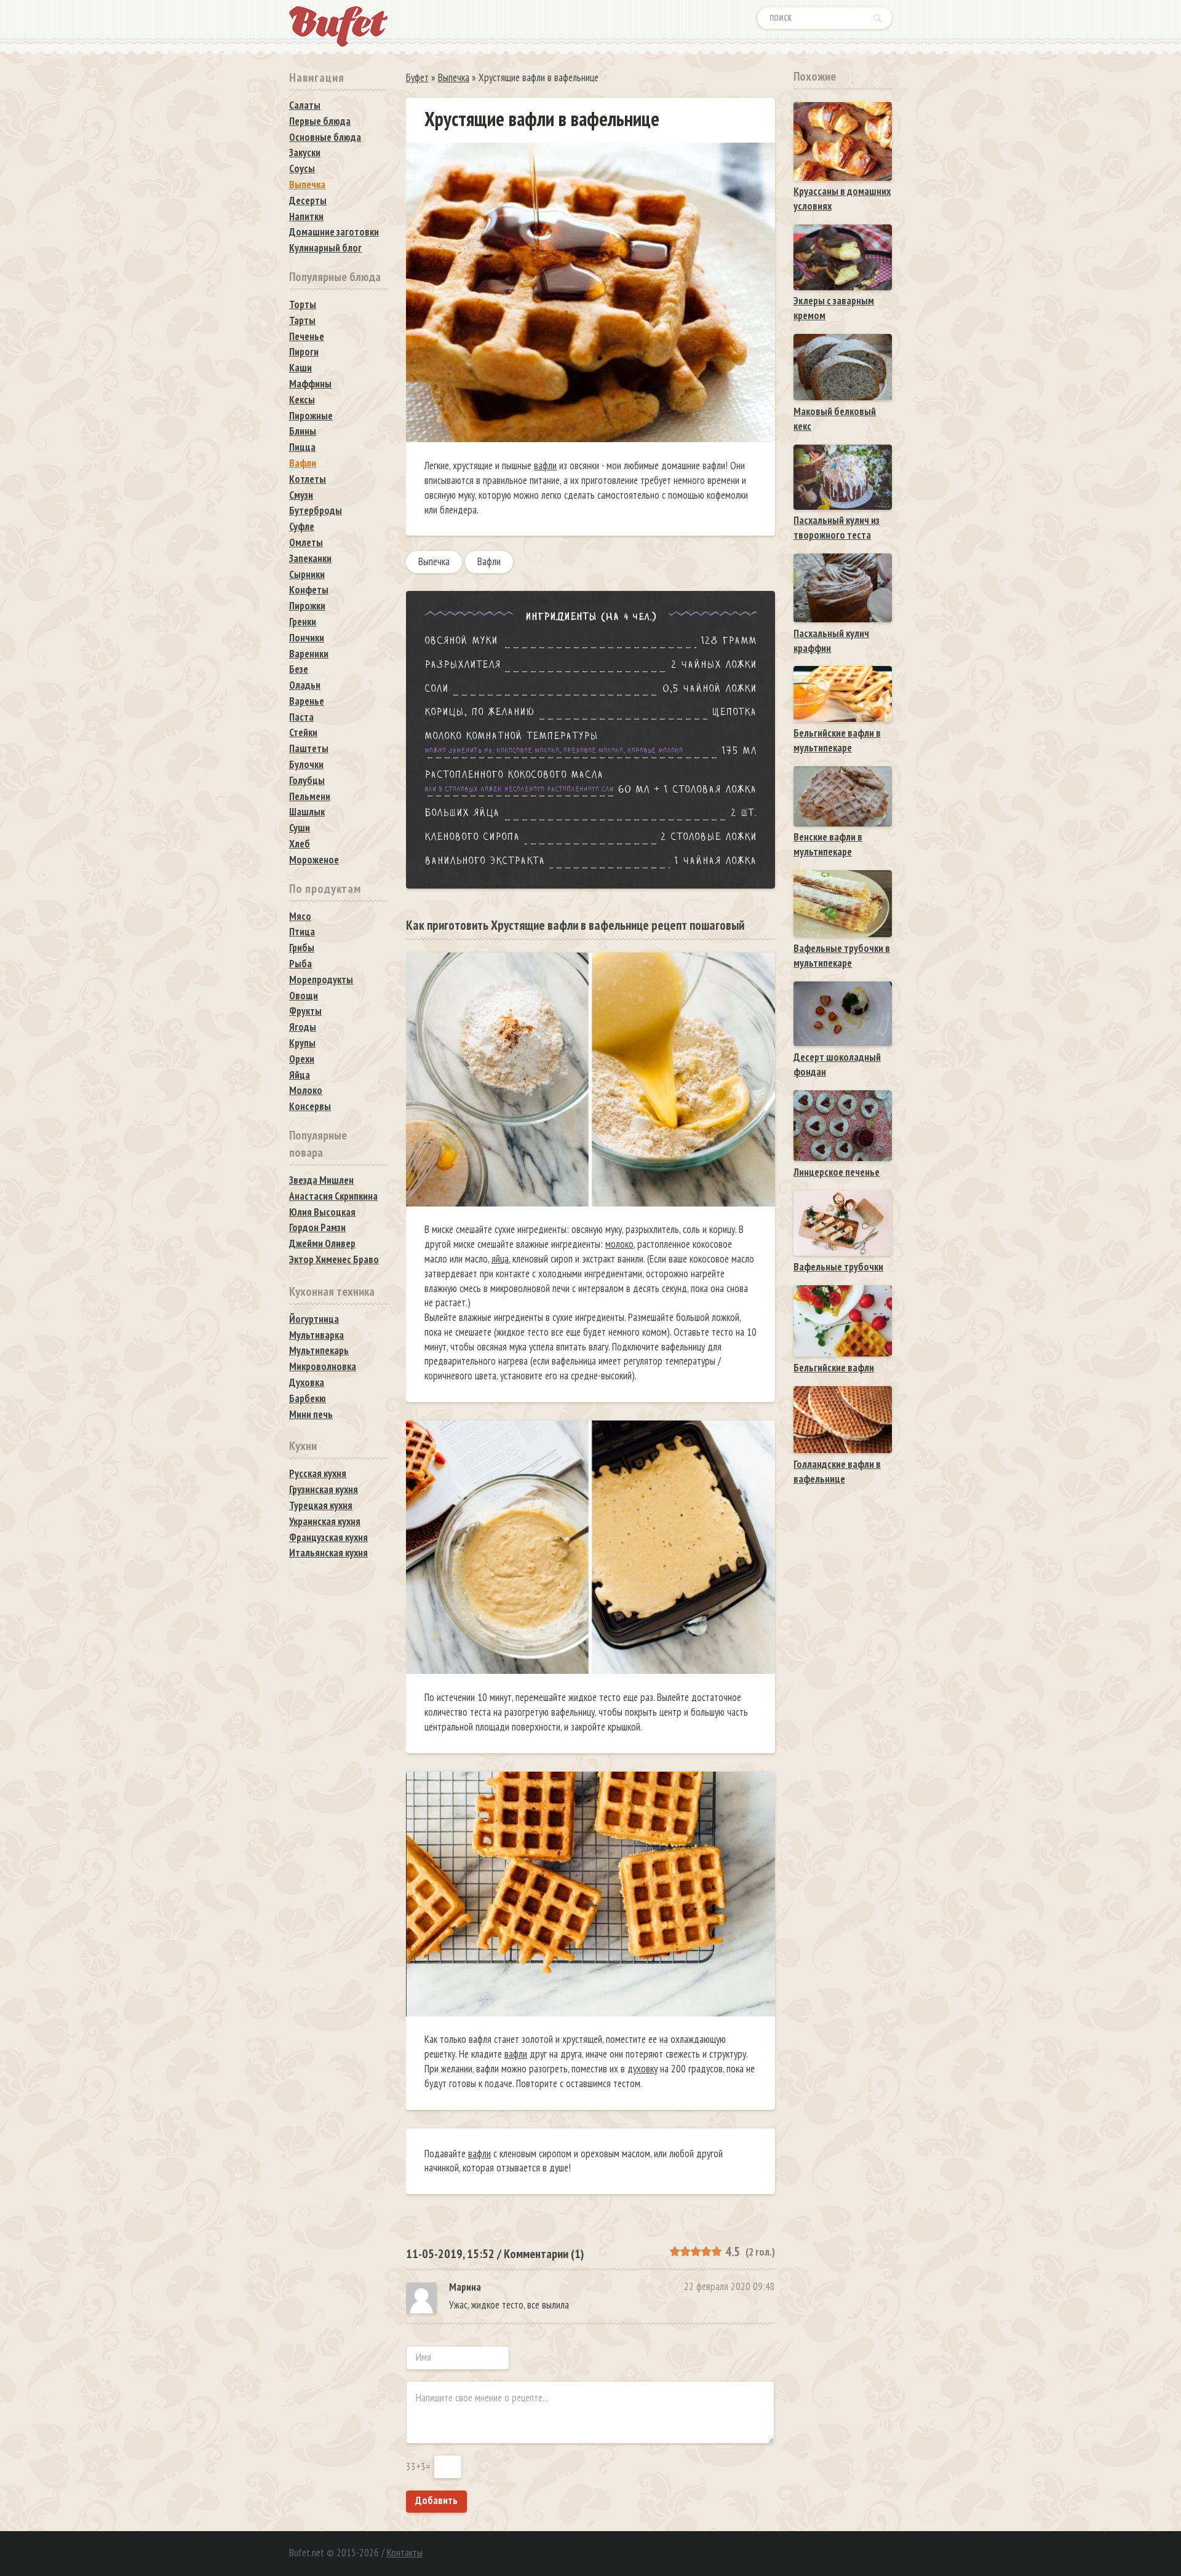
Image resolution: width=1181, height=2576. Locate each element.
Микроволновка (323, 1366)
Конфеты (309, 590)
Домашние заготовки (334, 232)
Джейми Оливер (322, 1243)
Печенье (307, 336)
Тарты (302, 320)
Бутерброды (316, 510)
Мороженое (314, 860)
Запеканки (310, 558)
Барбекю (308, 1398)
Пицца (302, 447)
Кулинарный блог (325, 248)
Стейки (303, 732)
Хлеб (300, 844)
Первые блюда (320, 121)
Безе (299, 669)
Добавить (436, 2500)
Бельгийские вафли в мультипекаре (837, 740)
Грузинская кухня (324, 1489)
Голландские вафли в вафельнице (837, 1472)
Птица (302, 932)
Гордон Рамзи (317, 1227)
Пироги (304, 352)
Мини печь (311, 1414)
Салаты (305, 105)
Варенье (307, 701)
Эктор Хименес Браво (334, 1259)
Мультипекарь (319, 1350)
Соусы (302, 168)
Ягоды (303, 1027)
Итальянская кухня (328, 1553)
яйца (500, 1259)
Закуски (305, 153)
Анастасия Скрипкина (333, 1196)
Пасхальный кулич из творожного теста (837, 528)
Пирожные (311, 416)
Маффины (310, 384)
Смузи (301, 495)
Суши (300, 828)
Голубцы (307, 780)
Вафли (489, 561)
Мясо (300, 916)
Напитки (306, 216)
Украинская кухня (325, 1521)
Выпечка (434, 561)
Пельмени (310, 796)
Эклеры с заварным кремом (834, 308)
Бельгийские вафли (834, 1368)
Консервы (310, 1106)
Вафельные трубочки (838, 1267)
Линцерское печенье (837, 1172)
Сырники (307, 574)
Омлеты (306, 542)
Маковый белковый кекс (835, 419)
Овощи (304, 996)
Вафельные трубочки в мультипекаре (842, 956)
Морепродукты (321, 980)
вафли (545, 466)
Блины (303, 431)
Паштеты (309, 748)
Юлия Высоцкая (322, 1212)
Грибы (302, 948)
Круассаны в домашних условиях (842, 199)
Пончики (307, 638)
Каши (300, 368)
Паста (301, 717)
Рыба (300, 964)
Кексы (302, 400)
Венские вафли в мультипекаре (828, 844)
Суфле (302, 526)
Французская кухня (328, 1537)
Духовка (307, 1382)
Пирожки (307, 606)
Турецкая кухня (321, 1505)
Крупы (302, 1043)
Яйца (300, 1075)
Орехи (302, 1059)
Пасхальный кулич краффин (831, 641)
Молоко (306, 1090)
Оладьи (305, 685)
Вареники (309, 654)
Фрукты (305, 1011)
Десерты (308, 200)
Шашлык (307, 812)
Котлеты (308, 479)
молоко (619, 1244)
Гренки (303, 622)
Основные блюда (325, 137)
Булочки (306, 764)
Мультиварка (316, 1335)
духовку (642, 2069)
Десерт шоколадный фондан (837, 1064)
